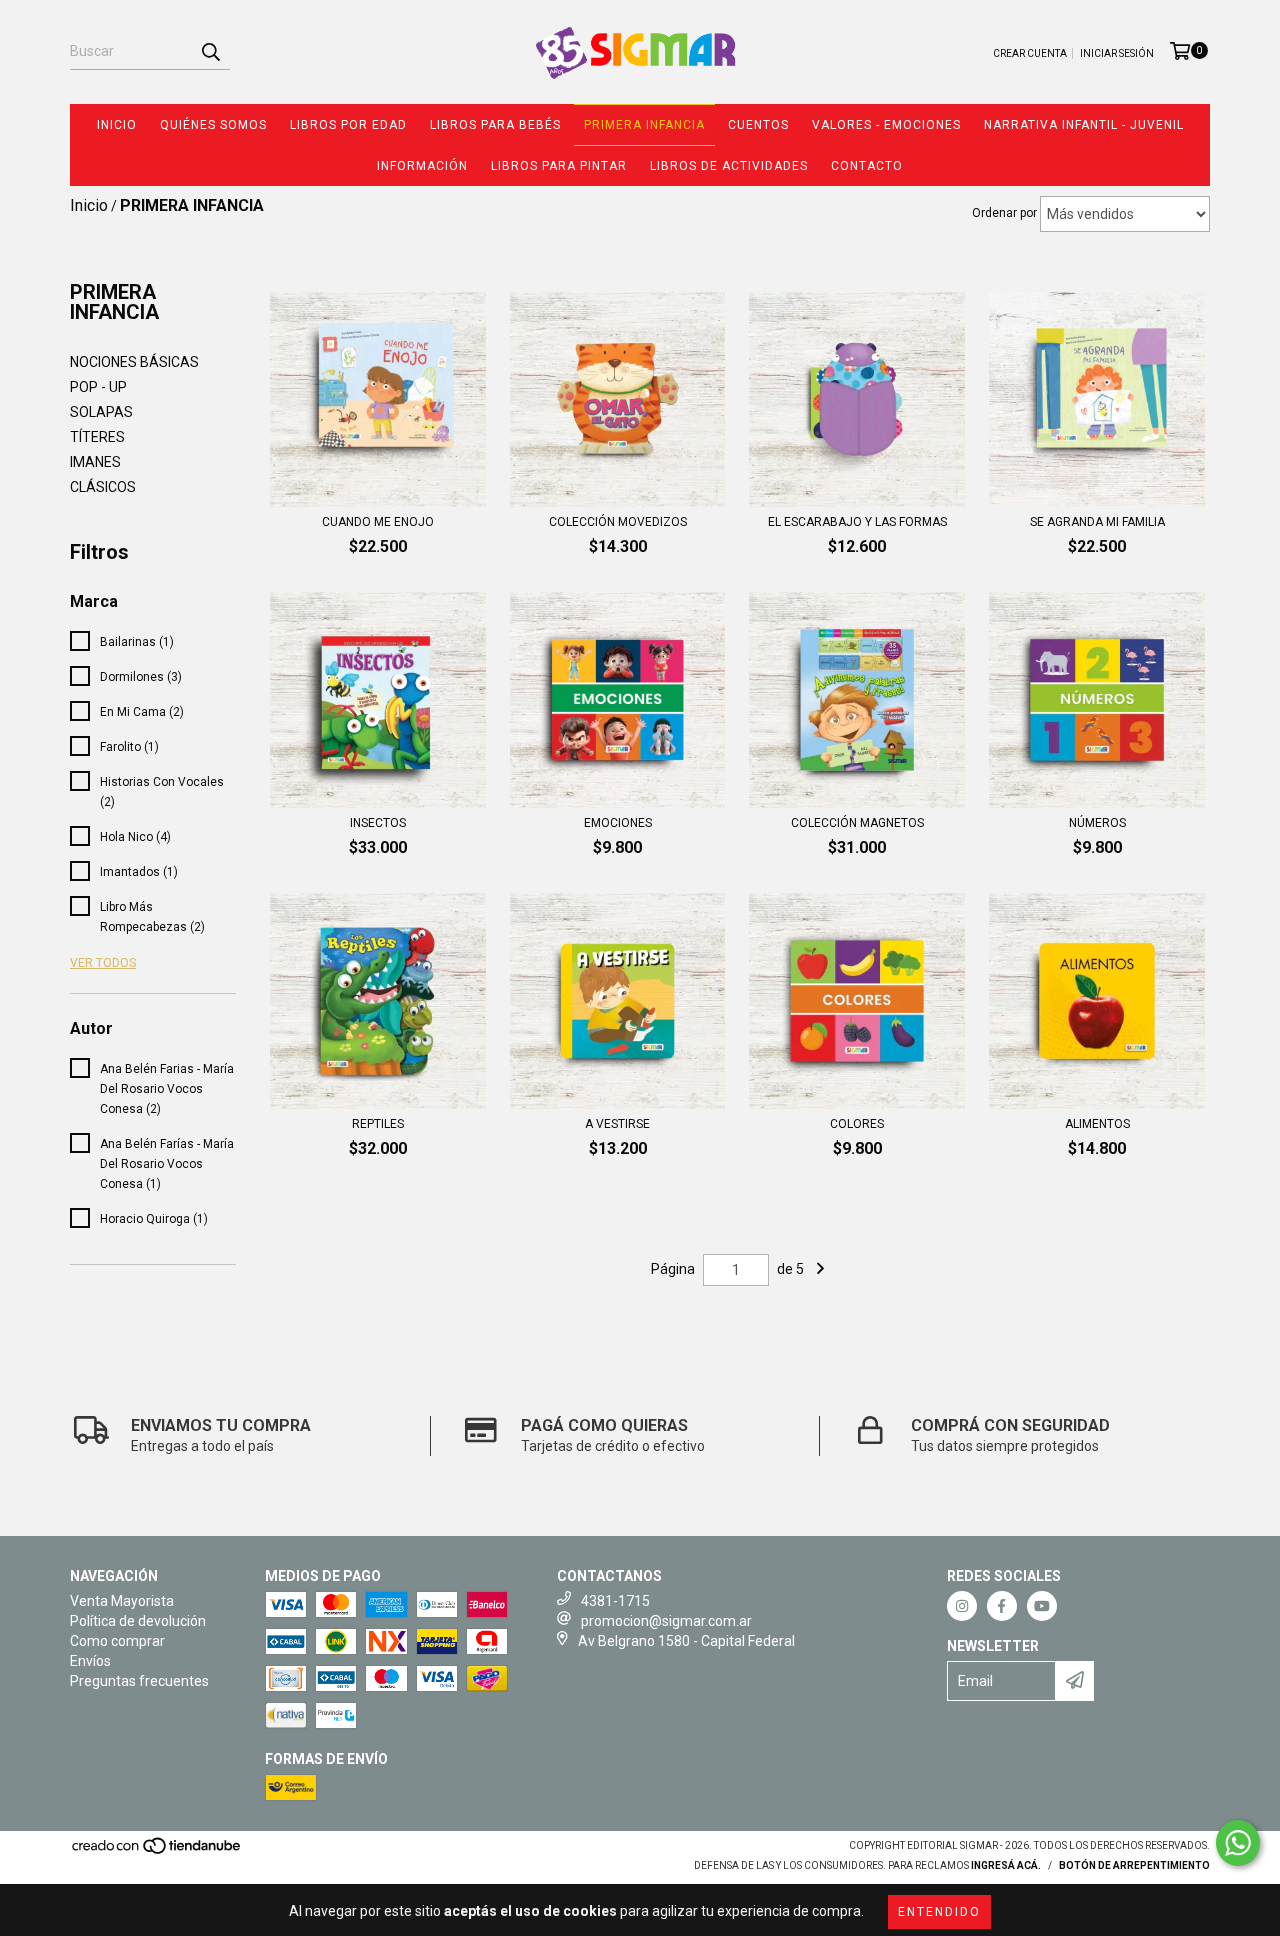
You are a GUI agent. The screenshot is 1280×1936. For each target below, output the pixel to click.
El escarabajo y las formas (857, 522)
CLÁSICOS (103, 487)
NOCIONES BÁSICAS (134, 362)
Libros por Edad (348, 125)
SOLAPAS (101, 412)
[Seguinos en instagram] (962, 1606)
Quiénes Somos (213, 125)
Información (422, 166)
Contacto (867, 166)
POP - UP (98, 387)
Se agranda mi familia (1097, 522)
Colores (857, 1124)
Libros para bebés (495, 125)
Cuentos (758, 125)
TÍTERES (97, 437)
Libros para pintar (559, 166)
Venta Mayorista (122, 1601)
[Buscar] (210, 52)
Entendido (939, 1912)
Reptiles (378, 1124)
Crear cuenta (1030, 53)
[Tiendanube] (157, 1851)
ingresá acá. (1006, 1865)
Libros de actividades (729, 166)
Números (1097, 823)
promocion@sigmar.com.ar (666, 1621)
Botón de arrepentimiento (1134, 1865)
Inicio (117, 125)
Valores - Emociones (886, 125)
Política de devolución (138, 1621)
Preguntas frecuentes (139, 1681)
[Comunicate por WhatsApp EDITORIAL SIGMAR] (1238, 1843)
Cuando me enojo (378, 522)
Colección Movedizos (618, 522)
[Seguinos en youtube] (1042, 1606)
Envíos (90, 1661)
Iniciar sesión (1117, 53)
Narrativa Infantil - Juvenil (1084, 125)
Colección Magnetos (857, 823)
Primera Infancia (644, 125)
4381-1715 (615, 1601)
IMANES (95, 462)
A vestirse (617, 1124)
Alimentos (1097, 1124)
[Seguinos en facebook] (1002, 1606)
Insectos (378, 823)
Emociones (618, 823)
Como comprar (117, 1641)
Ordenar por (1004, 213)
